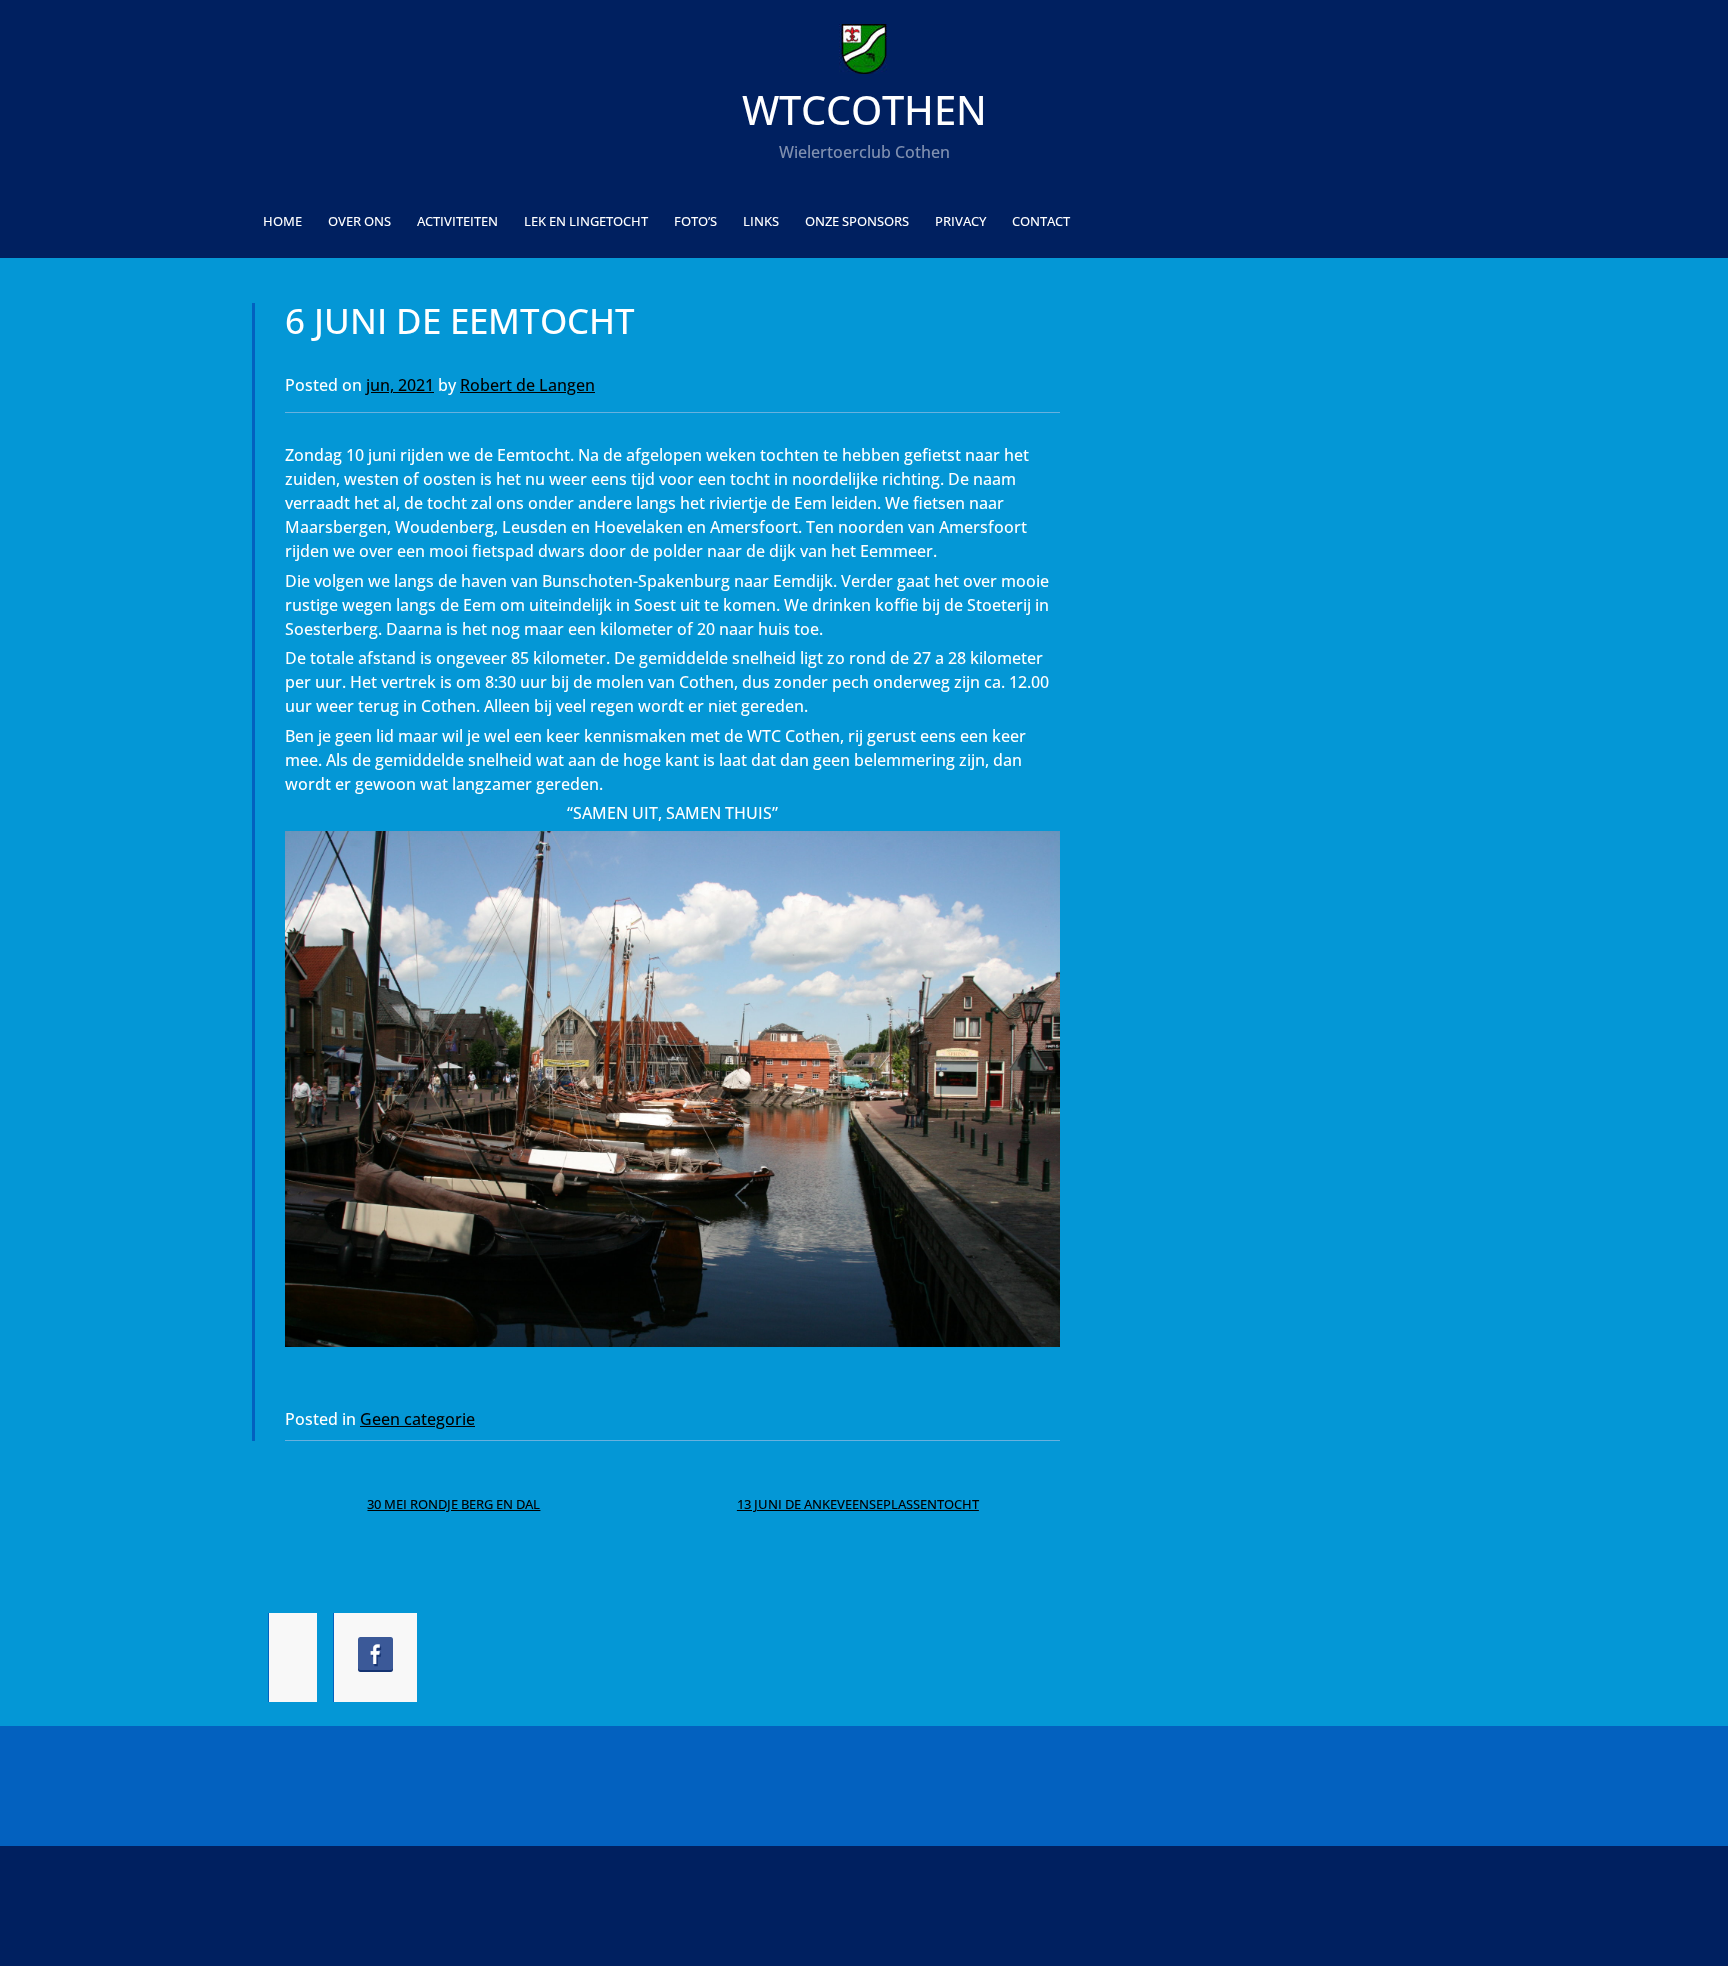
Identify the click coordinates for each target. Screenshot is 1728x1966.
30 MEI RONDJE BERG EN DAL (453, 1504)
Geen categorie (417, 1419)
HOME (282, 221)
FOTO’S (695, 221)
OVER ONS (359, 221)
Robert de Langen (527, 385)
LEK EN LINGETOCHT (586, 221)
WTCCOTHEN (864, 109)
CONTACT (1041, 221)
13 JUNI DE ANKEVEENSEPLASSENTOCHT (858, 1504)
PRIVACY (960, 221)
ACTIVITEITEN (457, 221)
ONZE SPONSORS (857, 221)
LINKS (761, 221)
